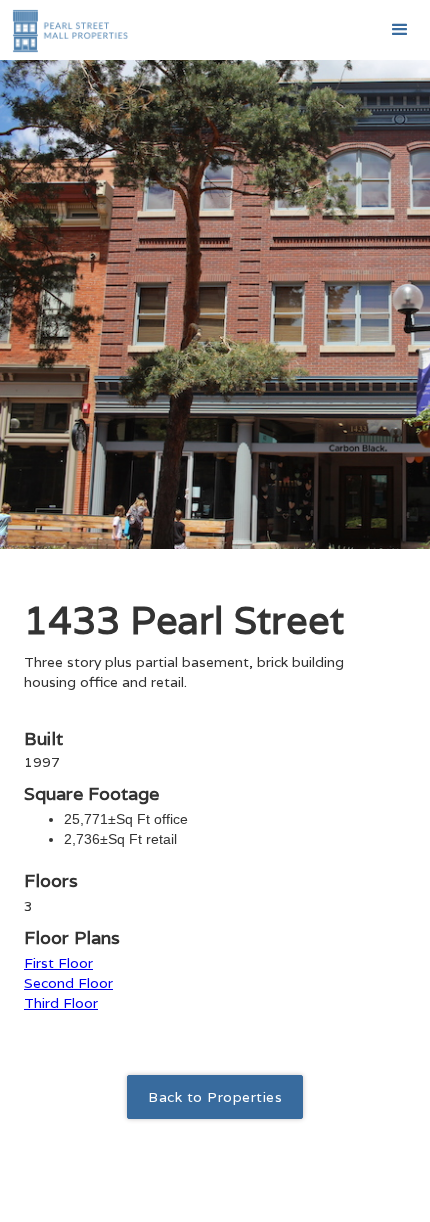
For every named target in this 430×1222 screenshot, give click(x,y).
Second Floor (68, 983)
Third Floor (61, 1003)
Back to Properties (215, 1097)
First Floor (58, 963)
